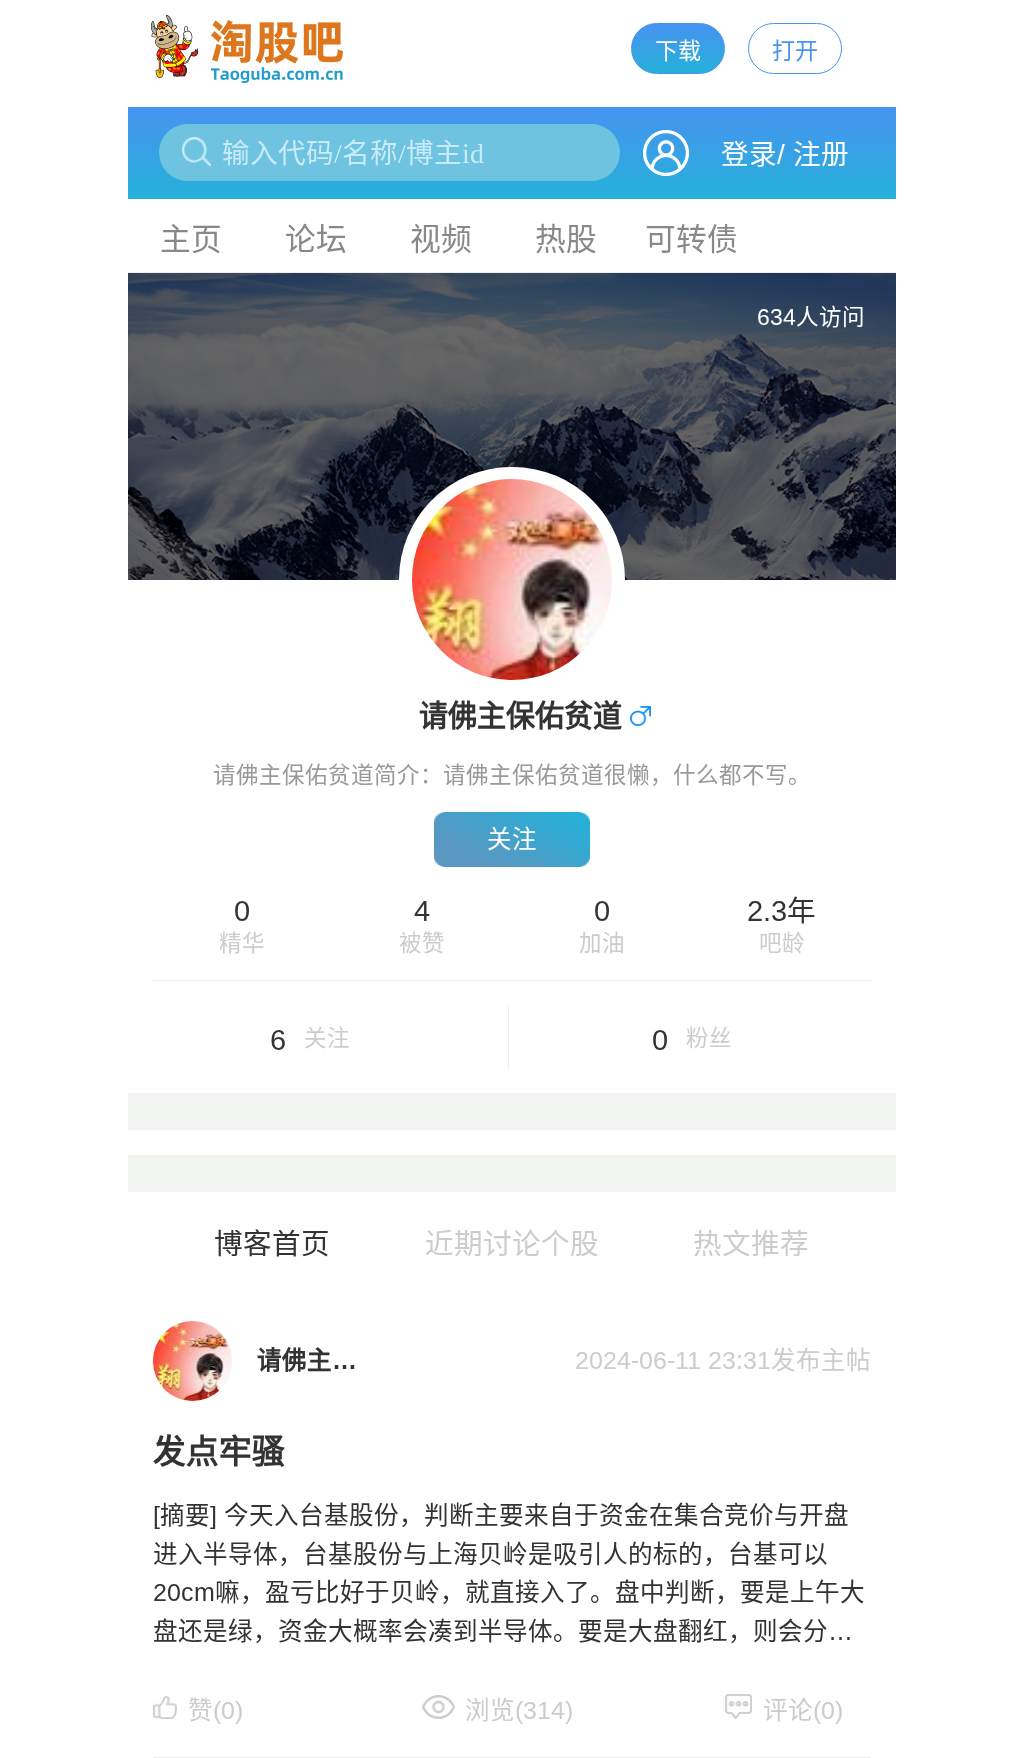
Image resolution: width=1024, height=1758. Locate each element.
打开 (795, 51)
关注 (512, 839)
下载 (678, 51)
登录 (749, 154)
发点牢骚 (219, 1451)
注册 (821, 154)
